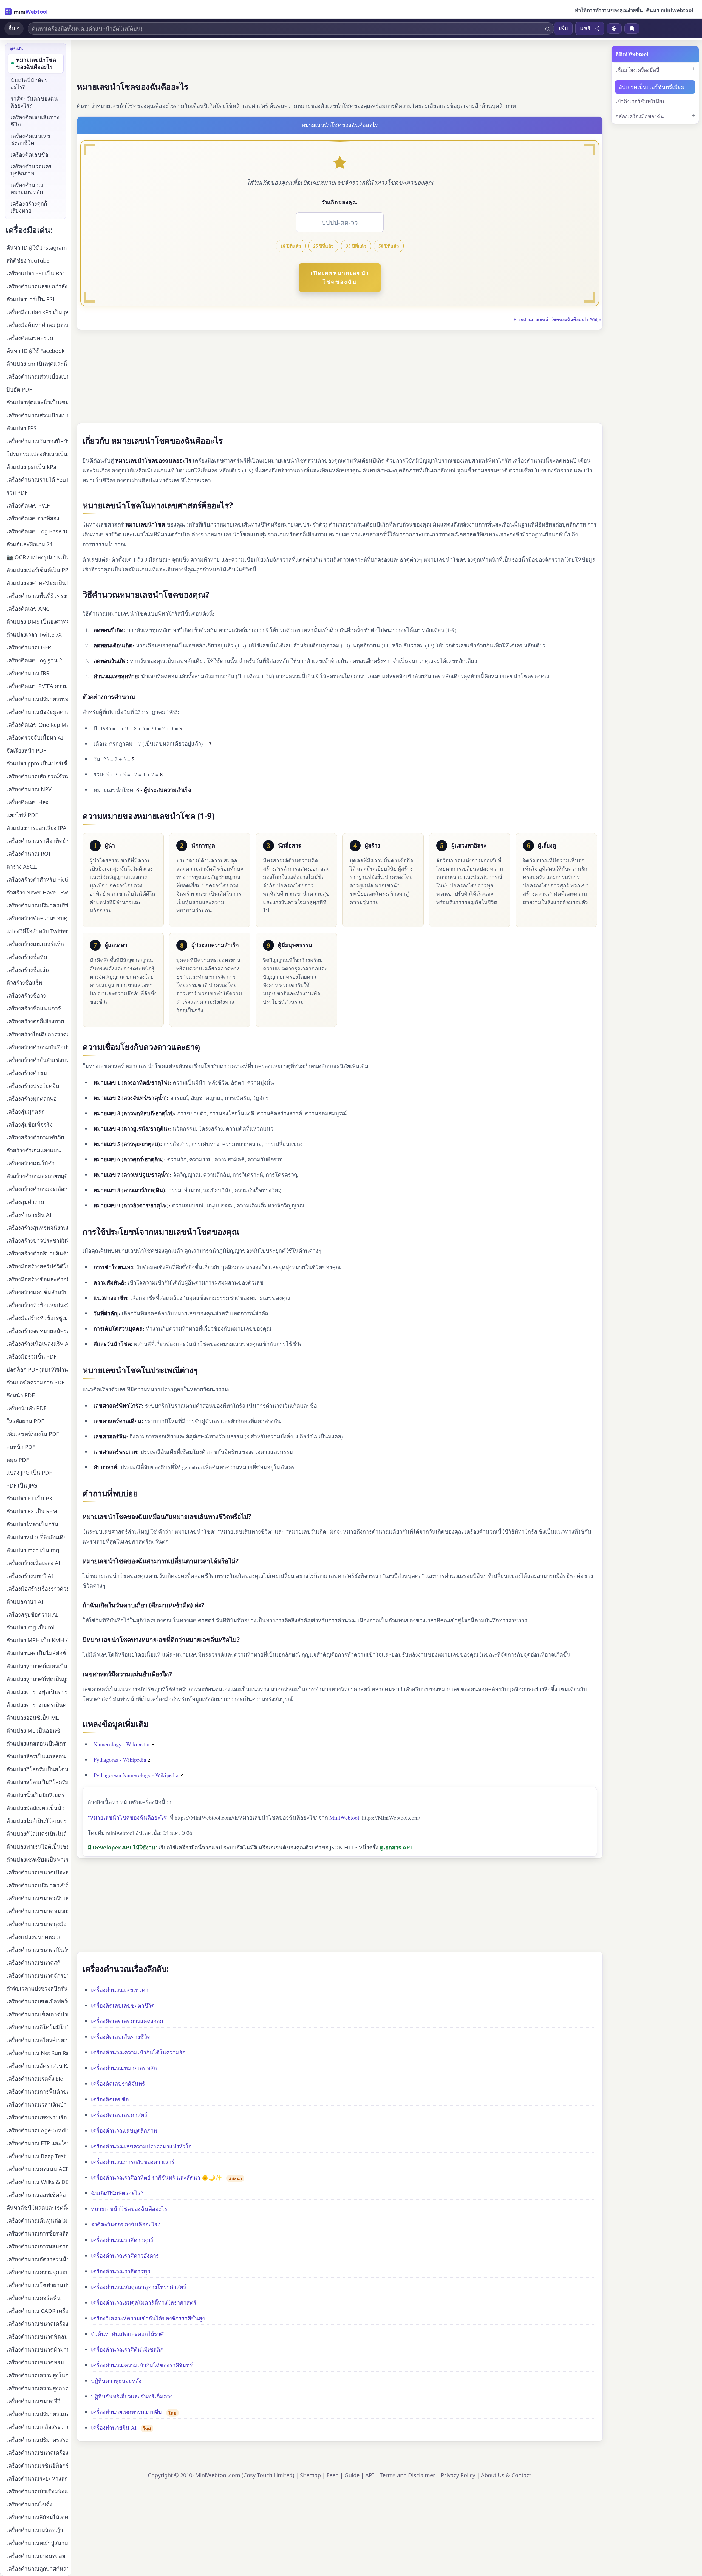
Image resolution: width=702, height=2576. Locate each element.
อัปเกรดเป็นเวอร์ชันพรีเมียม (652, 87)
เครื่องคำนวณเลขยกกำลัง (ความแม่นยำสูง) (37, 286)
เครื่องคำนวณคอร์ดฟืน (33, 2298)
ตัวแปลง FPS (21, 428)
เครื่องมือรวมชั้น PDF (31, 1357)
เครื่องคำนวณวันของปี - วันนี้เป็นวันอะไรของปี (37, 441)
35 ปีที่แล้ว (356, 246)
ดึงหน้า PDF (20, 1395)
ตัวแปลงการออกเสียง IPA (36, 828)
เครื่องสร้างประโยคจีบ (33, 1086)
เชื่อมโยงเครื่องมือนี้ (637, 70)
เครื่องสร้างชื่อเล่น (28, 970)
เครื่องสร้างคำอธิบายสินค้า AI (37, 1253)
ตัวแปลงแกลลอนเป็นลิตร (36, 1743)
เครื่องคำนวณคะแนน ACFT (37, 2169)
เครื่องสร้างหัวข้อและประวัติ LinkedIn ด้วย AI (37, 1305)
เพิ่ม (563, 28)
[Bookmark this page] (632, 29)
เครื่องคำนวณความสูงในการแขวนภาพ (37, 2375)
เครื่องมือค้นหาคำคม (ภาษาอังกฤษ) (37, 325)
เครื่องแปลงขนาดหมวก (34, 1937)
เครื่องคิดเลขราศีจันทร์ (118, 2084)
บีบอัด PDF (19, 389)
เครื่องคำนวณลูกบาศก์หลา (37, 2569)
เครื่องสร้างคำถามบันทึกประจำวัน (37, 1047)
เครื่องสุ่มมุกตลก (26, 1112)
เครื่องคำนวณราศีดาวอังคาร (125, 2256)
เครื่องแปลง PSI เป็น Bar (35, 273)
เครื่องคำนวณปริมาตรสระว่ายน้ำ (37, 2440)
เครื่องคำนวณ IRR (28, 673)
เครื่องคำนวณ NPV (29, 789)
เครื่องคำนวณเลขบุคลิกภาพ (124, 2131)
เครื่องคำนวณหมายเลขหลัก (124, 2068)
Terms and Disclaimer (407, 2475)
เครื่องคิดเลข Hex (27, 802)
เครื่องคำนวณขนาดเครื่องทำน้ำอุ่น (37, 2453)
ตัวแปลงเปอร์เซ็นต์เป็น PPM (37, 570)
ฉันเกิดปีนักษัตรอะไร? (117, 2193)
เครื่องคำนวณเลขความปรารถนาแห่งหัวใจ (141, 2146)
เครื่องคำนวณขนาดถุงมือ (36, 1924)
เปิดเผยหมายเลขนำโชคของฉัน (340, 278)
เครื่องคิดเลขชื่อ (110, 2099)
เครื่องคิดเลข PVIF (28, 506)
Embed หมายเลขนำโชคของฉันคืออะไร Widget (558, 319)
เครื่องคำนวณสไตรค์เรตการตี (37, 2040)
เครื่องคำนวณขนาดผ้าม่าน (37, 2350)
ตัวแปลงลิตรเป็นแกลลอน (36, 1756)
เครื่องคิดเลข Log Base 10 (37, 531)
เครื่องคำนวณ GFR (29, 647)
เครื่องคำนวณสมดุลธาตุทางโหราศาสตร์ (139, 2287)
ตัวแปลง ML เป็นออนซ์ (33, 1731)
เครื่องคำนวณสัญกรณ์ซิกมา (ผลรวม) (37, 776)
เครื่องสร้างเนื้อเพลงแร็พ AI (37, 1344)
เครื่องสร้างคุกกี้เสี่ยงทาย (29, 207)
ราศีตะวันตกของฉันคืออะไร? (125, 2224)
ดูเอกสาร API (396, 1847)
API (370, 2475)
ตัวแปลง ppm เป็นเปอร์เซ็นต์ (37, 763)
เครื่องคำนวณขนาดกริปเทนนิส (37, 1898)
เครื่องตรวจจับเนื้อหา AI (35, 738)
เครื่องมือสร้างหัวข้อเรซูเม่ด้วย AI (37, 1318)
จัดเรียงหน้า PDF (26, 751)
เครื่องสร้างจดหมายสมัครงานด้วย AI (37, 1331)
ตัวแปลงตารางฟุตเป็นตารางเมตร (37, 1692)
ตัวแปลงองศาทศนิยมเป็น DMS (37, 583)
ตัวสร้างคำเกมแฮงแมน (34, 1150)
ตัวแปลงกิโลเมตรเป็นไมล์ (36, 1834)
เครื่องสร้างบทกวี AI (30, 1576)
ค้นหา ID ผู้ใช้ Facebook (36, 351)
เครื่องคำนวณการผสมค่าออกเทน (37, 2246)
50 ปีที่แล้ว (389, 246)
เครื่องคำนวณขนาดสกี (33, 1963)
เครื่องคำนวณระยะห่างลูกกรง (37, 2478)
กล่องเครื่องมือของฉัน (640, 116)
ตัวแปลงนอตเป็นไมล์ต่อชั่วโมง (37, 1653)
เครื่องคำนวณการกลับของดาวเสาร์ (133, 2162)
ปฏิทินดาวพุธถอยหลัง (116, 2381)
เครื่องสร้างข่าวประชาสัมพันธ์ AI (37, 1241)
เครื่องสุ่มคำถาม (25, 1202)
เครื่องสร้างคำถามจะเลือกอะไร (37, 1189)
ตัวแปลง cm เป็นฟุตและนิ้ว (37, 364)
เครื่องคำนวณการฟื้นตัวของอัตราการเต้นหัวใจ (37, 2092)
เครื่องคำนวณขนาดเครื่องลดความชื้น (37, 2324)
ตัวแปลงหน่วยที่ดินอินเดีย (36, 1537)
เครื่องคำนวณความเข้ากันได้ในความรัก (138, 2052)
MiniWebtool (344, 1818)
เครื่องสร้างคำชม (27, 1073)
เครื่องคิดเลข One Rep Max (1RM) (37, 725)
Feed (333, 2475)
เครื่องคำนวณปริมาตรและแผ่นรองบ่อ (37, 2414)
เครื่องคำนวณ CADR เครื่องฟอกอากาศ (37, 2311)
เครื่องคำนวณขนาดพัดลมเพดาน (37, 2337)
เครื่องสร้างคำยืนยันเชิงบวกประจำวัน (37, 1060)
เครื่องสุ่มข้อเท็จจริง (29, 1124)
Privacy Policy (458, 2475)
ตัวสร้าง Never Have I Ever (37, 892)
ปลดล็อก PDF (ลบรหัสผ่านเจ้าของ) (37, 1369)
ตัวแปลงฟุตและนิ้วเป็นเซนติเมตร (37, 402)
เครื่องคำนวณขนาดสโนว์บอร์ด (37, 1950)
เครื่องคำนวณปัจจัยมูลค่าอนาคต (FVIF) (37, 712)
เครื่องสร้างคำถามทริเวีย (35, 1137)
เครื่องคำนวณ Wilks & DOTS (37, 2182)
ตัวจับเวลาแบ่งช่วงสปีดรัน (37, 1988)
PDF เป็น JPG (22, 1486)
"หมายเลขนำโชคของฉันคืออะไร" (128, 1818)
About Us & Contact (506, 2475)
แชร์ (585, 29)
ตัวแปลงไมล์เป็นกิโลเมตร (36, 1821)
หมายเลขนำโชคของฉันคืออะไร (129, 2209)
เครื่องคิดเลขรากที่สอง (33, 518)
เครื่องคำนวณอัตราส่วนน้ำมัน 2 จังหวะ (37, 2259)
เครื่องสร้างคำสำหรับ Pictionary (37, 879)
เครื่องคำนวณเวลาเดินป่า (36, 2105)
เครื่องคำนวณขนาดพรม (35, 2362)
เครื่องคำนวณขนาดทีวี (33, 2401)
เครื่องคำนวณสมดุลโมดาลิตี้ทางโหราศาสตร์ (144, 2303)
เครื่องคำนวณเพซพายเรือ (37, 2117)
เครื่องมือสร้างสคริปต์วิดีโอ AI (37, 1266)
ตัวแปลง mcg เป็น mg (33, 1550)
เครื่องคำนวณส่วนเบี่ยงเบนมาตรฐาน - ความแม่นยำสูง (37, 415)
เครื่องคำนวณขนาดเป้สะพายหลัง (37, 1872)
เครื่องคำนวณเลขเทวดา (120, 1990)
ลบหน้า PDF (21, 1447)
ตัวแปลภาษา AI (25, 1602)
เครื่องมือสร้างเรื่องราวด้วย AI (37, 1589)
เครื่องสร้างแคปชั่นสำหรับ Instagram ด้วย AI (37, 1292)
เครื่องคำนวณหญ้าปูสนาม (37, 2543)
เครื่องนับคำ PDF (26, 1408)
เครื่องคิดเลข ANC (28, 609)
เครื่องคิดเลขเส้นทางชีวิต (121, 2037)
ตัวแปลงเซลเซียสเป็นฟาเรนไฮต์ (37, 1859)
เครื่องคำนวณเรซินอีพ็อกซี (37, 2466)
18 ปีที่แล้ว (291, 246)
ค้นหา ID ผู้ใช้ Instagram (37, 248)
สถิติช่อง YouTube (28, 261)
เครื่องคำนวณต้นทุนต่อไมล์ (37, 2221)
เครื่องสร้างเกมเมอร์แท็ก (35, 944)
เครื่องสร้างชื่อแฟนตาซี (34, 1008)
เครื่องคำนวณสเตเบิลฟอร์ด (37, 2001)
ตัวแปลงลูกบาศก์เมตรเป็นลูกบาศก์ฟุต (37, 1666)
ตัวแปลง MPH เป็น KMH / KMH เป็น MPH (37, 1640)
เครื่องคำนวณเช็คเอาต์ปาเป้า (37, 2014)
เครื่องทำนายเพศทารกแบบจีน (127, 2412)
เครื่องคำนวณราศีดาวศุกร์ (122, 2240)
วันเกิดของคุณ (340, 202)
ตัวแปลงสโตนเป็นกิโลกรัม (37, 1782)
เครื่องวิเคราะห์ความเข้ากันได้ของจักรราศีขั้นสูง (148, 2318)
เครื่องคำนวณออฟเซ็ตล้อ (36, 2195)
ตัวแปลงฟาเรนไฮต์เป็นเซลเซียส (37, 1847)
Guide (352, 2475)
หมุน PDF (18, 1460)
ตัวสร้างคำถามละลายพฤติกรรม (37, 1176)
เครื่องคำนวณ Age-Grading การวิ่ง (37, 2130)
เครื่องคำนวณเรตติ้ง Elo (35, 2079)
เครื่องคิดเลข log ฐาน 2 (34, 660)
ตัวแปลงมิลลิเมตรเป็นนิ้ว (35, 1808)
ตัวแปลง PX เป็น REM (32, 1511)
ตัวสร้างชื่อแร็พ (24, 983)
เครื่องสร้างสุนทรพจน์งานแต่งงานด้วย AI (37, 1228)
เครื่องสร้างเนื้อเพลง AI (33, 1563)
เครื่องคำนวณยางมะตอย (36, 2556)
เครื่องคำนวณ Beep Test (36, 2156)
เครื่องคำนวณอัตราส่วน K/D (37, 2066)
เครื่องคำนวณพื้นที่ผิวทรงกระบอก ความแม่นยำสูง (37, 596)
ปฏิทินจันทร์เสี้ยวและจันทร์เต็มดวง (132, 2396)
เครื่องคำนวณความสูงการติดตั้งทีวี (37, 2388)
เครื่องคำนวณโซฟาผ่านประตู (37, 2285)
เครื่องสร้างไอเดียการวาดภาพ (37, 1034)
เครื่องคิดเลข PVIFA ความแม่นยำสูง (37, 686)
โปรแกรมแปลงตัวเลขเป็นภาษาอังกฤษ (37, 454)
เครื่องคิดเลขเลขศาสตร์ (119, 2115)
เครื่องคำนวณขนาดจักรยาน (37, 1976)
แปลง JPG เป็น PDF (29, 1473)
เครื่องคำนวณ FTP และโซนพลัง (37, 2143)
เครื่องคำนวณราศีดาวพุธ (121, 2271)
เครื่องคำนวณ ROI (28, 854)
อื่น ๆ (14, 28)
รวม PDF (17, 493)
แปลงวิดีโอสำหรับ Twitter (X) (37, 931)
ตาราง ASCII (22, 867)
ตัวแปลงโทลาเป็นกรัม (32, 1524)
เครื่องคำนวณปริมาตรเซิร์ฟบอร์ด (37, 1885)
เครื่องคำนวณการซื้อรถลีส (37, 2233)
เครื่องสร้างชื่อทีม (27, 957)
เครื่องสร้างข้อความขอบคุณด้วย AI (37, 918)
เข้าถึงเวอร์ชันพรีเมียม (641, 101)
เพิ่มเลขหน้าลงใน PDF (33, 1434)
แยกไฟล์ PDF (22, 815)
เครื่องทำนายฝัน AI (114, 2428)
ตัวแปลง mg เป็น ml (30, 1627)
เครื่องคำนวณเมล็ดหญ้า (35, 2530)
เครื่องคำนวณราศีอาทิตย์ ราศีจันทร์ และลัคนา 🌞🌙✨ (157, 2177)
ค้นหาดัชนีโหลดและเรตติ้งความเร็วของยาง (37, 2208)
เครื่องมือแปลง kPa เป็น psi (37, 312)
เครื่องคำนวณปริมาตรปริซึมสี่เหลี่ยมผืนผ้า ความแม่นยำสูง (37, 905)
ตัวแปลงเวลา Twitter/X (34, 634)
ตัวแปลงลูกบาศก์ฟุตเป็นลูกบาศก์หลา (37, 1679)
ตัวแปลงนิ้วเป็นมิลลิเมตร (35, 1795)
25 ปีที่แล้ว (323, 246)
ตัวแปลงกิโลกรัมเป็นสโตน (37, 1769)
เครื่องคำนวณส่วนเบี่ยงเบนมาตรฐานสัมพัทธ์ (37, 377)
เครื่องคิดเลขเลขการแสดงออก (127, 2021)
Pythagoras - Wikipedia (120, 1760)
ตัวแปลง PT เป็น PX (29, 1498)
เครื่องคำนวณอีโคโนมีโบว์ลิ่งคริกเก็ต (37, 2027)
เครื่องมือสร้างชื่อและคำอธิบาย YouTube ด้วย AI (37, 1279)
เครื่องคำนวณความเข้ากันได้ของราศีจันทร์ (142, 2365)
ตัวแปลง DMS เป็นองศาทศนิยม (37, 622)
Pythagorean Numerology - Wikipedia (136, 1775)
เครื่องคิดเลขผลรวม (30, 338)
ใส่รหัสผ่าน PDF (25, 1421)
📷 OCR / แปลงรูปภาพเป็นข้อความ (37, 557)
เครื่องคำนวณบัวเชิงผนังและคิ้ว (37, 2491)
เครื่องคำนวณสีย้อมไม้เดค (37, 2517)
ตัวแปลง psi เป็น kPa (31, 467)
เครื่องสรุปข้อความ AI (32, 1614)
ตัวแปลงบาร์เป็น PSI (30, 299)
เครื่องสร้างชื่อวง (26, 996)
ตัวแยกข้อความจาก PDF (35, 1382)
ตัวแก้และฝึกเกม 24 (29, 544)
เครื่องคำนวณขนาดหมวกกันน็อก (37, 1911)
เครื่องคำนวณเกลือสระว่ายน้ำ (37, 2427)
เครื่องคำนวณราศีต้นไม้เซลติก (127, 2350)
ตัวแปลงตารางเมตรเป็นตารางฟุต (37, 1705)
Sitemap (310, 2475)
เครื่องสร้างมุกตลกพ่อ (32, 1099)
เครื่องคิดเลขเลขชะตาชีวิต (123, 2005)
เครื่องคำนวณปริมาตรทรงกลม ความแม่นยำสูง (37, 699)
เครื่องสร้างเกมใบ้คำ (30, 1163)
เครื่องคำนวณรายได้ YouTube (37, 480)
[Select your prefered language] (614, 29)
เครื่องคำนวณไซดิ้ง (29, 2504)
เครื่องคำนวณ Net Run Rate (37, 2053)
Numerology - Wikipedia (121, 1744)
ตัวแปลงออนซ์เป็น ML (32, 1718)
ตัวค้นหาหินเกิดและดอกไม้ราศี (127, 2334)
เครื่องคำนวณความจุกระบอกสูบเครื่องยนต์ (37, 2272)
